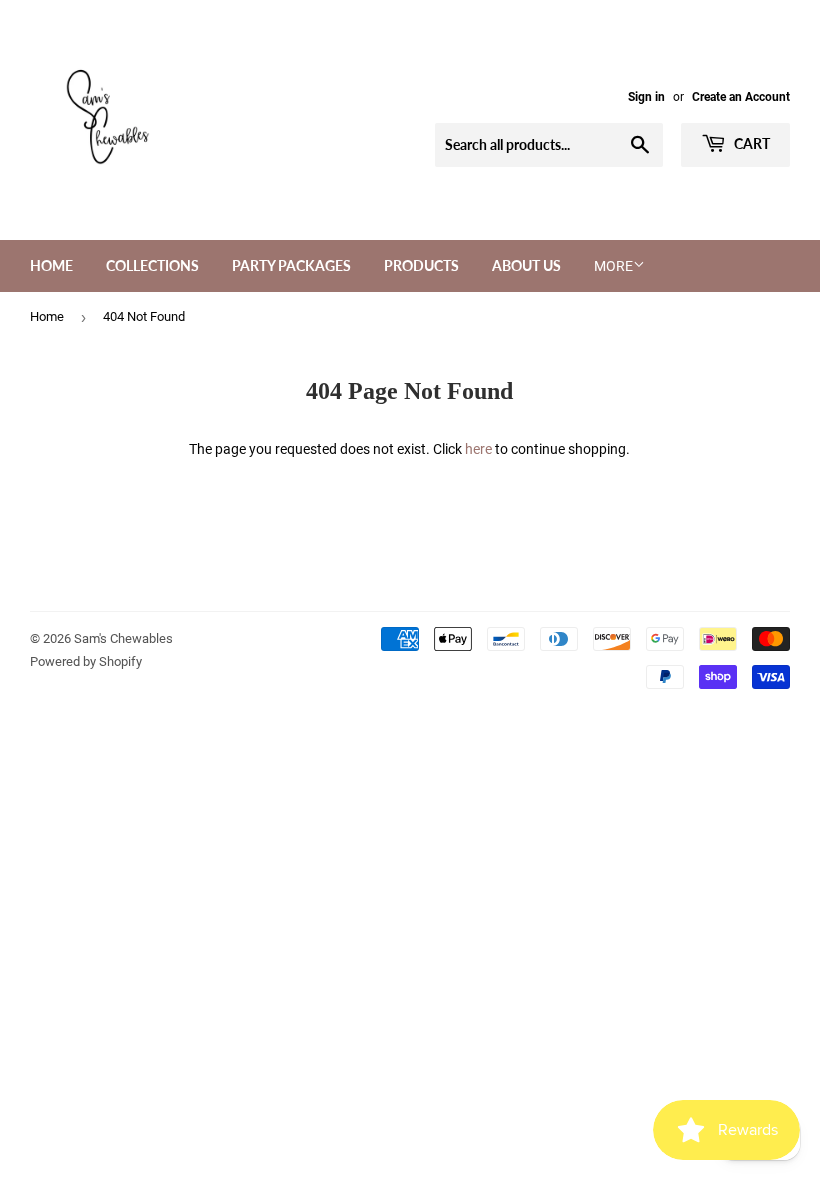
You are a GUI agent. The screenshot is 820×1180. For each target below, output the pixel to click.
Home (51, 265)
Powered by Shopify (86, 661)
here (478, 449)
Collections (152, 265)
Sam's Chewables (123, 638)
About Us (526, 265)
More (613, 266)
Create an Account (741, 97)
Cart (750, 143)
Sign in (646, 97)
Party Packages (291, 265)
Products (421, 265)
